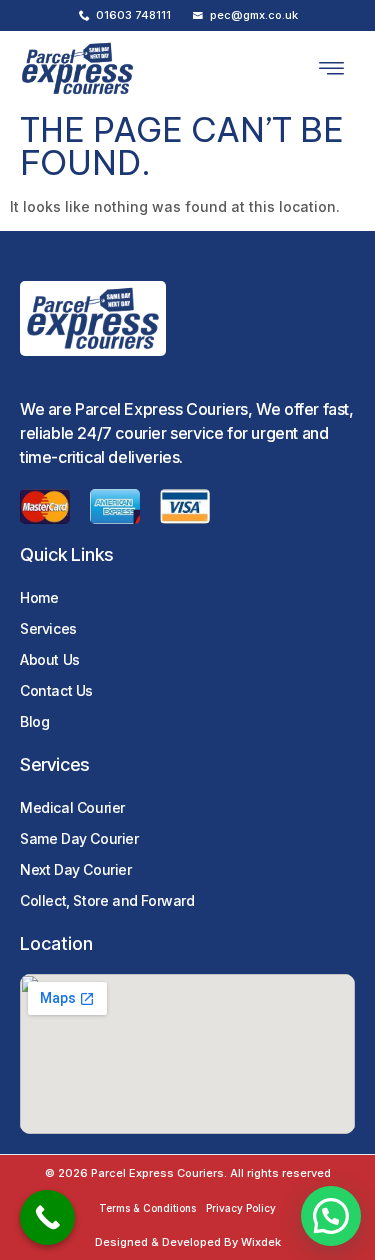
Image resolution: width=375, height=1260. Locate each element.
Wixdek (261, 1242)
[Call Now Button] (47, 1217)
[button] (332, 69)
